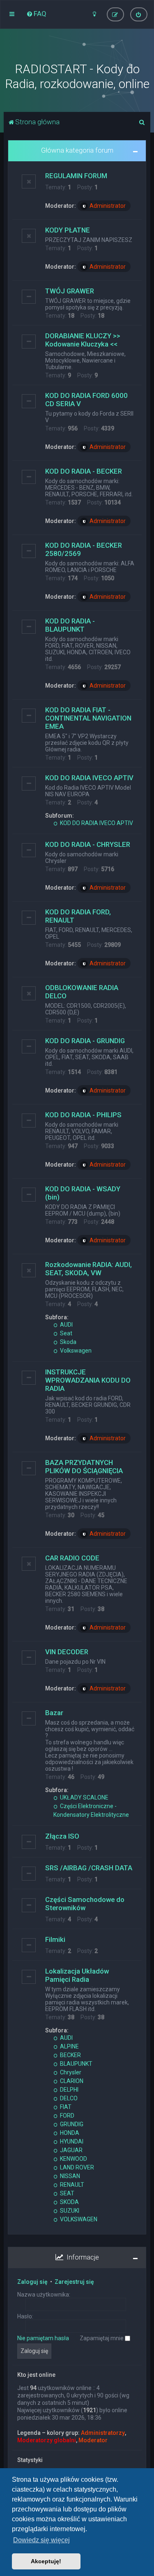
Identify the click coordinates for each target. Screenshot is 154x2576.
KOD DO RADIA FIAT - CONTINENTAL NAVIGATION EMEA (88, 718)
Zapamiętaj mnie (102, 2338)
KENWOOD (73, 2159)
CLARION (71, 2081)
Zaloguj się (32, 2282)
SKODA (69, 2202)
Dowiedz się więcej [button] (41, 2540)
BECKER (70, 2055)
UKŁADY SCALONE (84, 1797)
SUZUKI (69, 2211)
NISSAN (69, 2176)
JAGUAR (71, 2150)
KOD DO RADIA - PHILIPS (83, 1115)
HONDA (69, 2133)
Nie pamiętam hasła (43, 2338)
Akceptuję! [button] (46, 2561)
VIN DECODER (67, 1652)
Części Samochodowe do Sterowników (85, 1904)
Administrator (108, 206)
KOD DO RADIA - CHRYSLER (88, 844)
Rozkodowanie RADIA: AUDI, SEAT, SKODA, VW (88, 1269)
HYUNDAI (71, 2141)
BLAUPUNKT (76, 2064)
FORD (67, 2116)
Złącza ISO (62, 1836)
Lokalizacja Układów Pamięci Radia (77, 1975)
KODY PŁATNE (68, 230)
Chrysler (70, 2072)
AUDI (66, 1325)
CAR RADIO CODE (72, 1558)
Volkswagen (75, 1351)
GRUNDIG (71, 2124)
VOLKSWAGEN (78, 2219)
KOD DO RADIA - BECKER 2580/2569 (84, 549)
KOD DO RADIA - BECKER (84, 471)
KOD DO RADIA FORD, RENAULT (78, 916)
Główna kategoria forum (77, 150)
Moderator (93, 2440)
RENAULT (71, 2185)
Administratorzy (103, 2433)
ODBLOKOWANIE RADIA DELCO (82, 992)
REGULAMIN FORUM (76, 176)
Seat (66, 1333)
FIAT (65, 2107)
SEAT (67, 2193)
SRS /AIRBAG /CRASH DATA (89, 1868)
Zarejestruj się (74, 2282)
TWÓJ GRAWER (70, 291)
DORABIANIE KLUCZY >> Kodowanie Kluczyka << (83, 340)
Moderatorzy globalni (47, 2440)
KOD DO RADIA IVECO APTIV (89, 778)
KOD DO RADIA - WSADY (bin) (83, 1193)
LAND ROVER (76, 2167)
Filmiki (55, 1939)
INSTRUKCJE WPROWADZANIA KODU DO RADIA (88, 1380)
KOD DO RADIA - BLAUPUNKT (70, 625)
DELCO (68, 2098)
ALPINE (69, 2046)
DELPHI (69, 2090)
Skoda (68, 1342)
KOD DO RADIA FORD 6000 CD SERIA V (86, 400)
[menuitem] (36, 14)
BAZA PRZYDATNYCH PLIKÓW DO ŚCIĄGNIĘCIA (84, 1467)
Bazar (54, 1713)
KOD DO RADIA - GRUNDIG (85, 1041)
